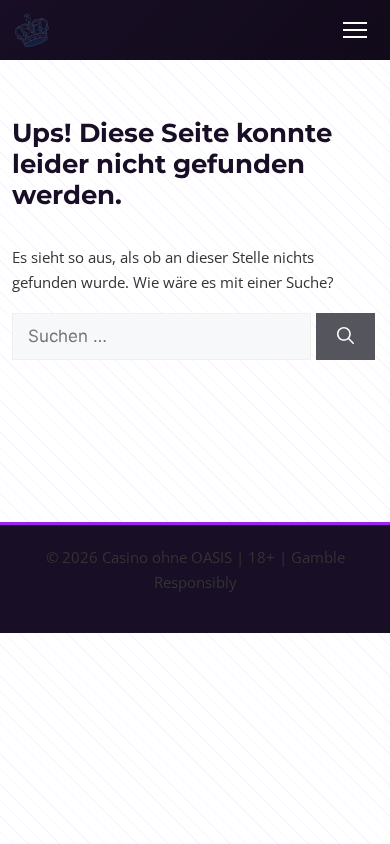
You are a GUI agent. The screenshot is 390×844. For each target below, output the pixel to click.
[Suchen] (345, 337)
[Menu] (355, 30)
